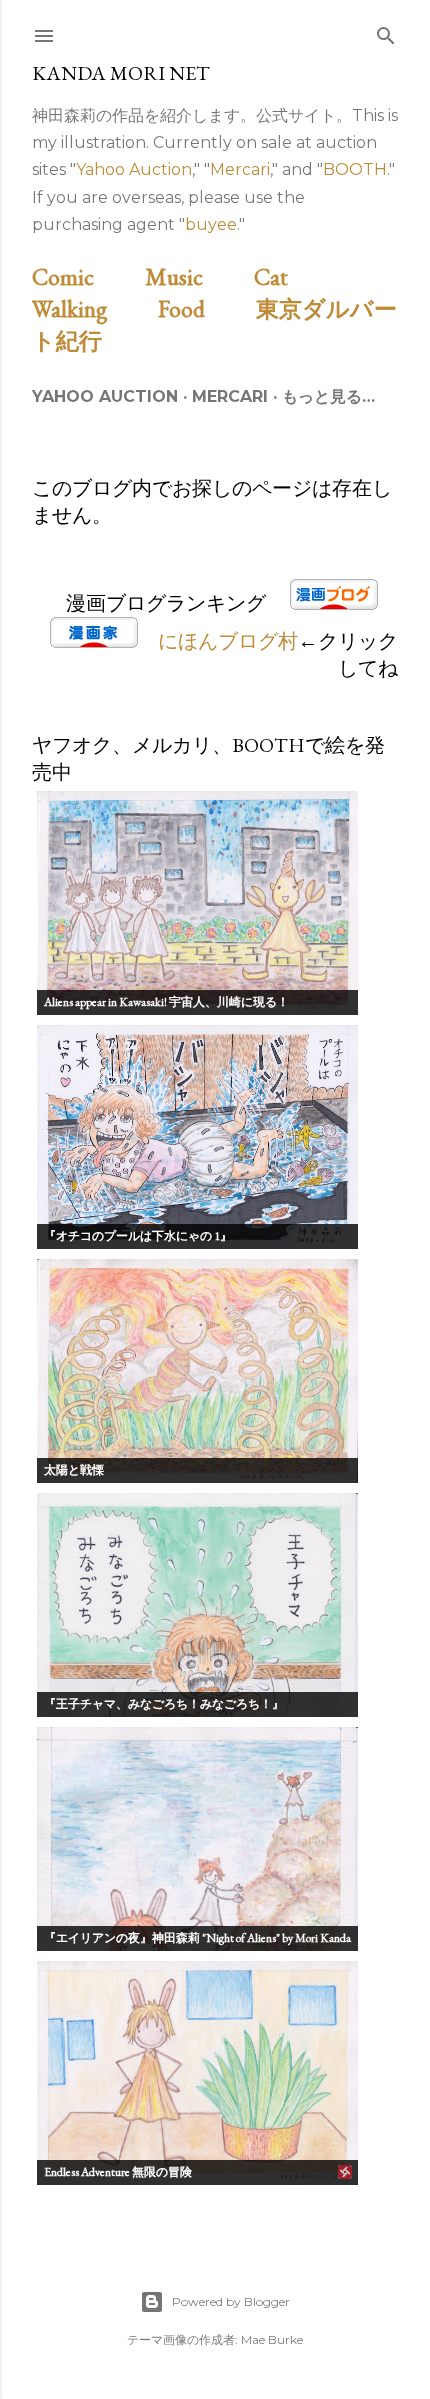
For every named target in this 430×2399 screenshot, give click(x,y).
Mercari (240, 169)
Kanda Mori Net (121, 73)
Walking (92, 308)
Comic (86, 276)
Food (204, 308)
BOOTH (355, 169)
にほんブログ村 (228, 641)
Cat (294, 276)
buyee (211, 224)
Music (197, 276)
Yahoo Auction (134, 169)
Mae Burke (272, 2339)
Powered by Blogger (231, 2301)
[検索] (386, 32)
